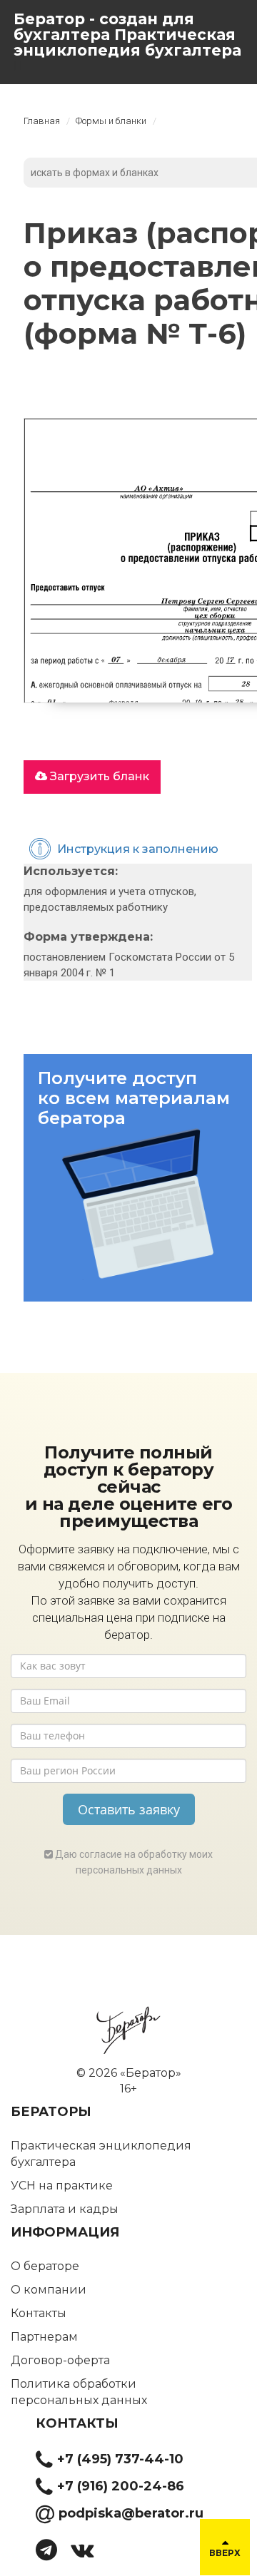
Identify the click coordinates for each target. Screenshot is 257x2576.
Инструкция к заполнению (138, 849)
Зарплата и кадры (65, 2209)
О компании (49, 2290)
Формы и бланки (111, 121)
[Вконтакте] (87, 2554)
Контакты (39, 2313)
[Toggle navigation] (21, 66)
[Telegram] (52, 2554)
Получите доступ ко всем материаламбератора (134, 1098)
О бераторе (45, 2266)
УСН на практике (62, 2186)
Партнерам (44, 2337)
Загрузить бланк (98, 776)
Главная (42, 121)
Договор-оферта (60, 2360)
